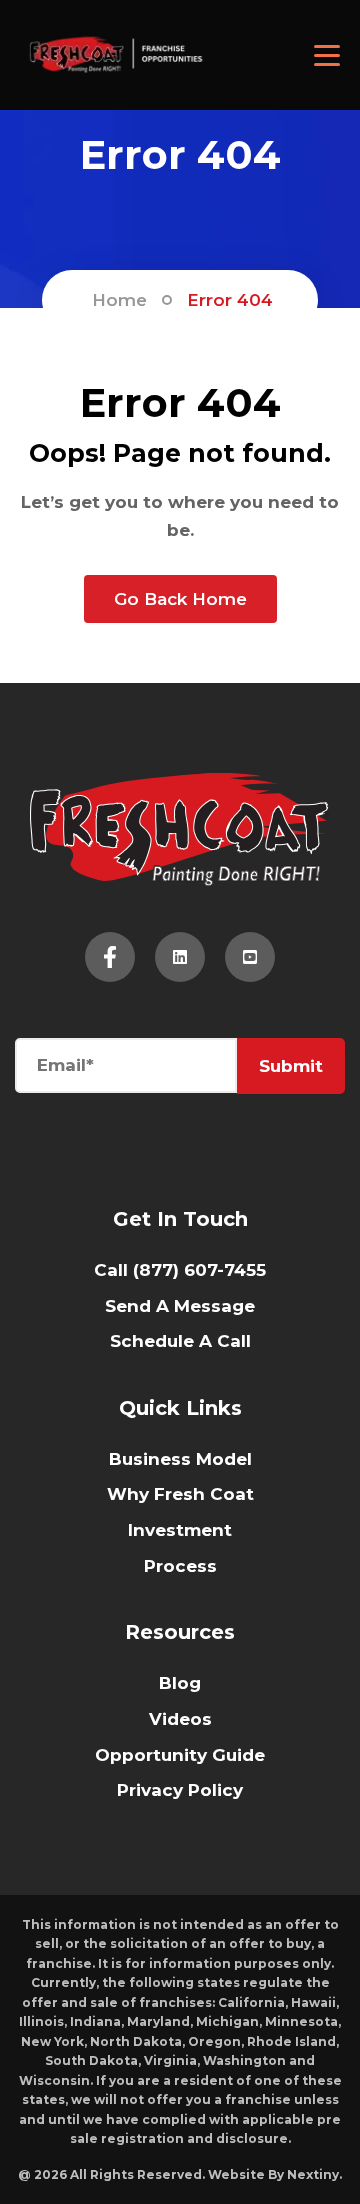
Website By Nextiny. (275, 2174)
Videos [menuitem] (180, 1719)
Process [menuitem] (180, 1566)
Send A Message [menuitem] (180, 1306)
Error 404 (230, 300)
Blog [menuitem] (180, 1683)
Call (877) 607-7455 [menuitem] (180, 1270)
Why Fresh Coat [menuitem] (180, 1494)
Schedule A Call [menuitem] (180, 1341)
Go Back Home (180, 599)
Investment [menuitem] (180, 1530)
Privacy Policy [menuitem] (180, 1790)
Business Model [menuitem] (180, 1459)
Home (119, 300)
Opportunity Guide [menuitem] (180, 1755)
